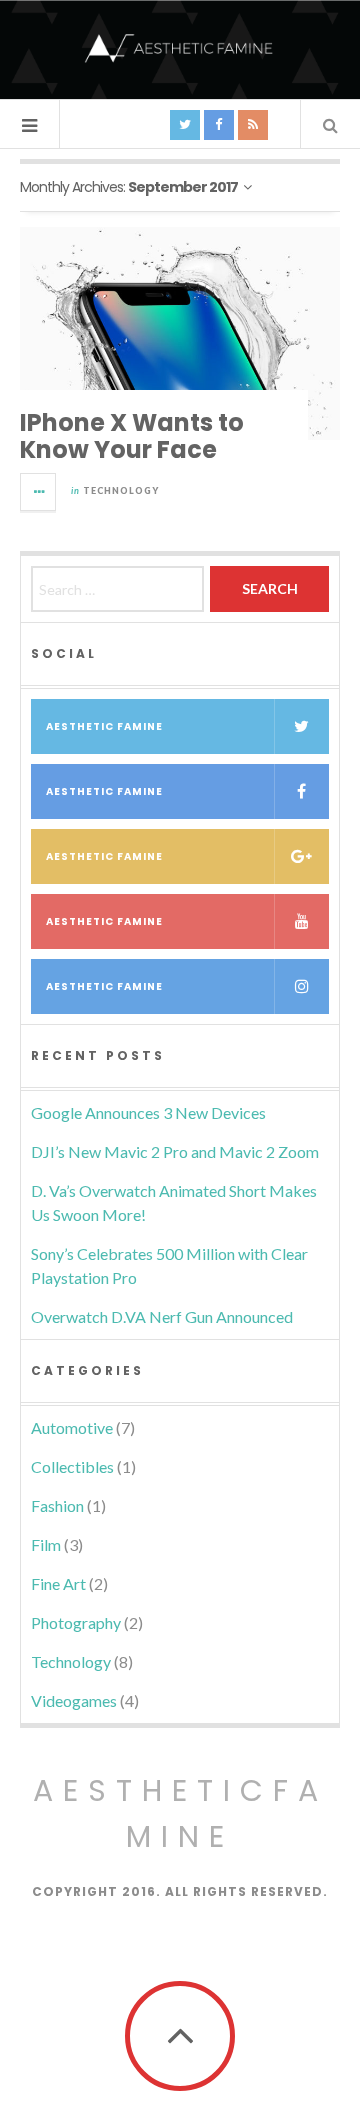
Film (46, 1544)
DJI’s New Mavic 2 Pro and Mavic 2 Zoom (175, 1151)
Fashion (57, 1505)
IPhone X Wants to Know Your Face (132, 435)
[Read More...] (39, 492)
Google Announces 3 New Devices (148, 1112)
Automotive (72, 1427)
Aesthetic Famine (104, 726)
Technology (121, 490)
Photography (76, 1622)
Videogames (74, 1700)
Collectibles (72, 1466)
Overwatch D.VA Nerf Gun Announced (162, 1316)
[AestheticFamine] (180, 48)
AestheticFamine (180, 1813)
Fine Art (58, 1583)
